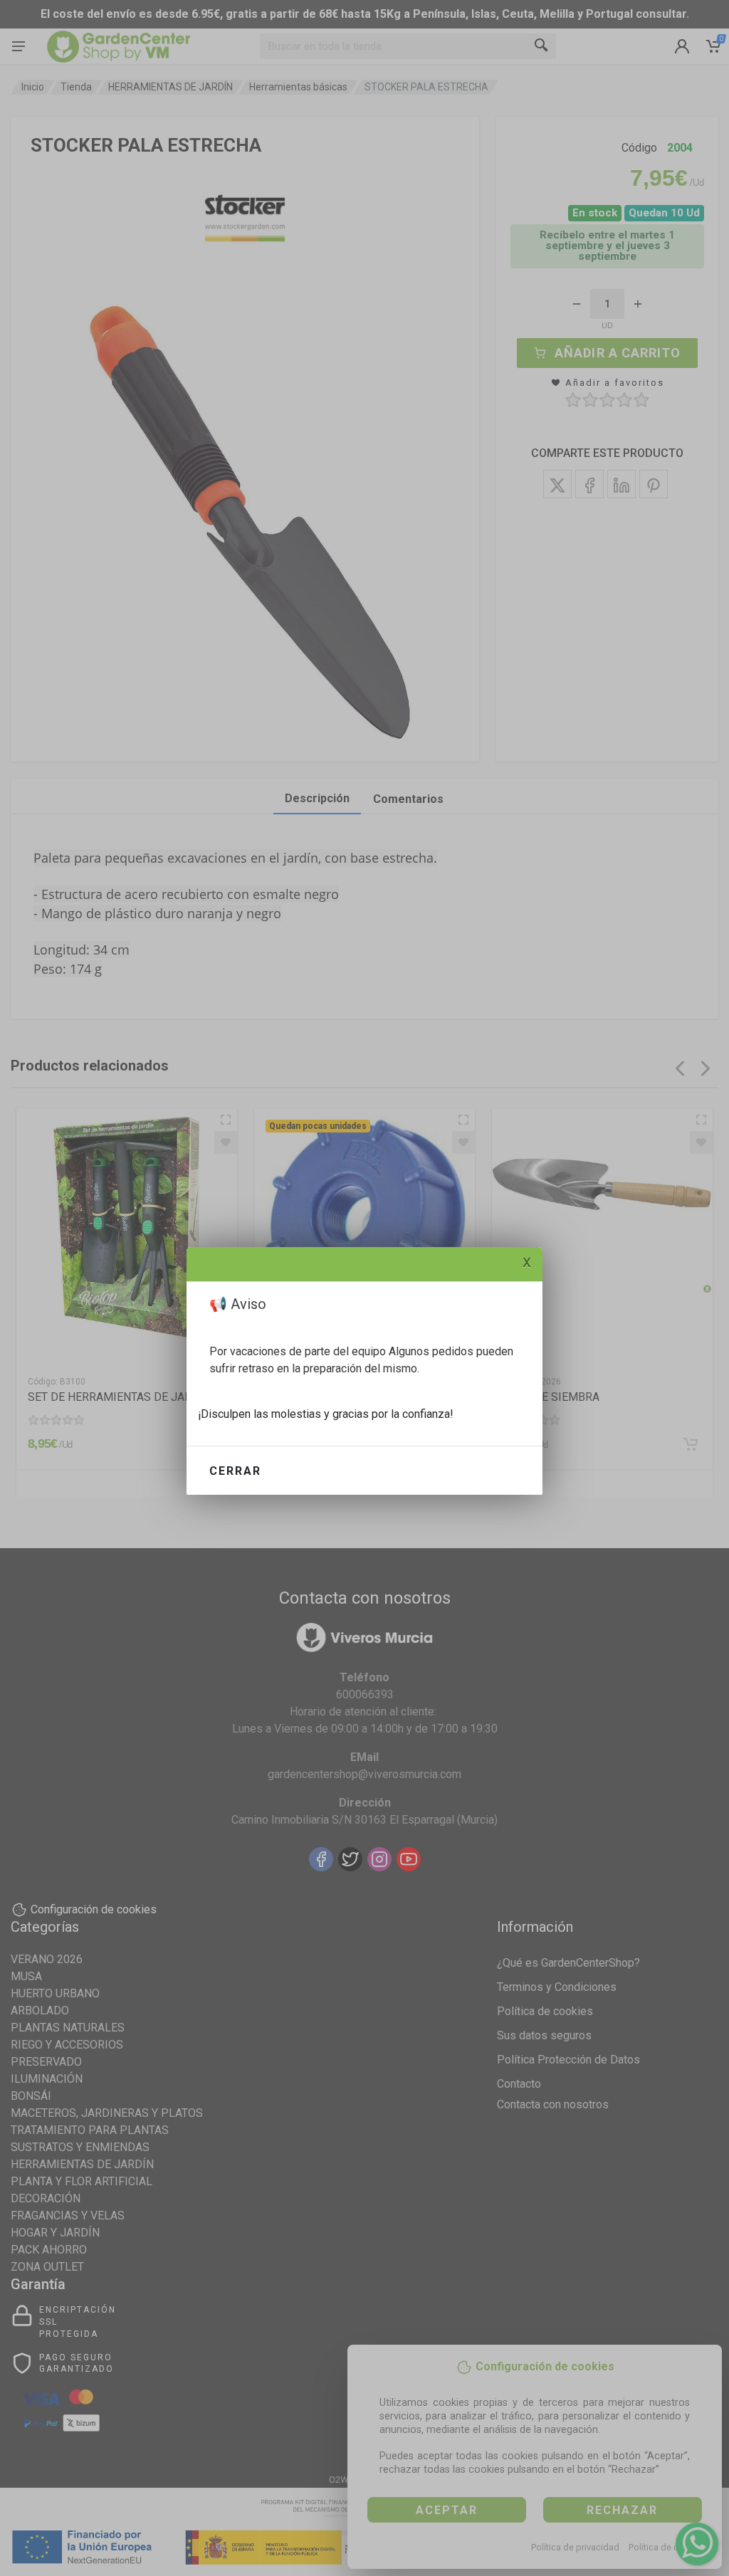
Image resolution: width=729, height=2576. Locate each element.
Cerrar (235, 1471)
